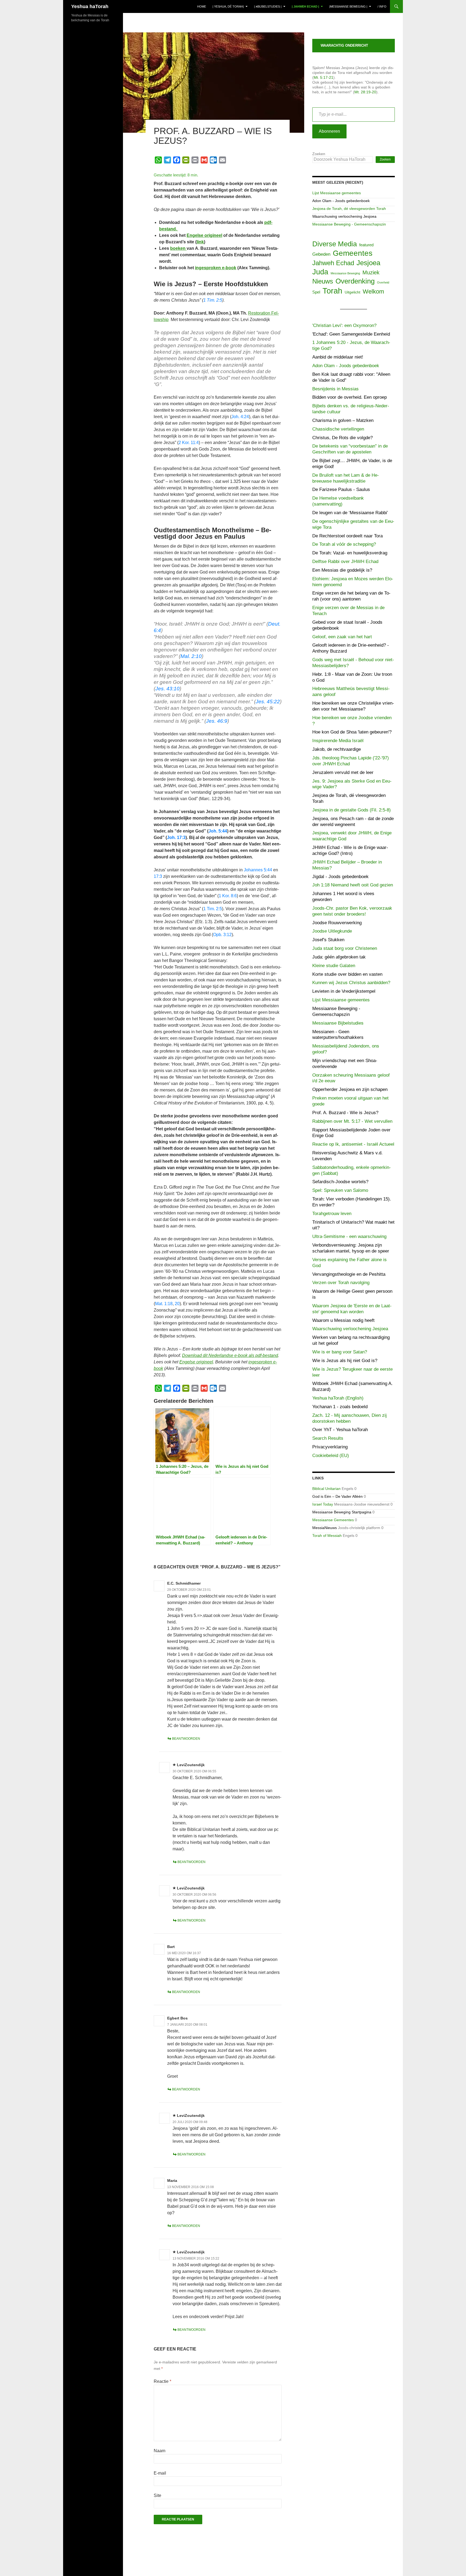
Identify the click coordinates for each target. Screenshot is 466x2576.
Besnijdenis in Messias (335, 389)
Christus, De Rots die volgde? (342, 438)
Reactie (162, 2381)
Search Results (328, 1438)
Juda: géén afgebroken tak (339, 957)
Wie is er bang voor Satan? (340, 1352)
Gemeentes (353, 253)
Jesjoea (368, 263)
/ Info (382, 6)
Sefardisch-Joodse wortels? (340, 1182)
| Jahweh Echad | (305, 6)
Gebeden (321, 254)
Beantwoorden (186, 1739)
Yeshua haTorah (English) (338, 1398)
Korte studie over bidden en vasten (347, 974)
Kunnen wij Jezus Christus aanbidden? (351, 983)
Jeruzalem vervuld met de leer (343, 772)
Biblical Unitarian (326, 1489)
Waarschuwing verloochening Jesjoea (344, 216)
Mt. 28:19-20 (365, 92)
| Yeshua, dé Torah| (228, 6)
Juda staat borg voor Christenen (345, 948)
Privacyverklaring (330, 1447)
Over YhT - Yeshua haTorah (340, 1430)
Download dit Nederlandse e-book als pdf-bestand (230, 1355)
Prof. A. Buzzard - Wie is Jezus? (345, 1113)
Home (202, 6)
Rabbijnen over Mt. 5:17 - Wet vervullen (352, 1121)
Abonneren (329, 131)
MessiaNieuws (325, 1528)
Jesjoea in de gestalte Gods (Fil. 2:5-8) (352, 810)
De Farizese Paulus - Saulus (341, 489)
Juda (320, 272)
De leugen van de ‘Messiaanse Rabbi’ (350, 513)
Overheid (383, 282)
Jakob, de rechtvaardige (337, 749)
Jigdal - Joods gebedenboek (340, 877)
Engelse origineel (204, 235)
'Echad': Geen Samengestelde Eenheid (351, 334)
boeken (178, 248)
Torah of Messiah (327, 1536)
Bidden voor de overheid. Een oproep (349, 397)
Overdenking (355, 281)
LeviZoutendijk (191, 1765)
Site (157, 2495)
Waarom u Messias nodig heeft (343, 1320)
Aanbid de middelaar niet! (338, 357)
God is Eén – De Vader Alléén (337, 1496)
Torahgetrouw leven (332, 1214)
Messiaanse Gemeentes (333, 1520)
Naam (160, 2451)
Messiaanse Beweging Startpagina (342, 1512)
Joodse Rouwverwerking (337, 923)
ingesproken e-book (216, 268)
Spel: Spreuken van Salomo (340, 1190)
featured (366, 245)
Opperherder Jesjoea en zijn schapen (350, 1089)
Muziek (371, 272)
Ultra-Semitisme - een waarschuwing (349, 1236)
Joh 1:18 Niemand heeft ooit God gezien (353, 885)
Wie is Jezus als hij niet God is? (345, 1361)
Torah (332, 291)
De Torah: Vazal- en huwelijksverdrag (350, 553)
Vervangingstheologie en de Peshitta (349, 1274)
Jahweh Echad (333, 263)
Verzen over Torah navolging (341, 1283)
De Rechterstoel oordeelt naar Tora (347, 536)
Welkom (373, 291)
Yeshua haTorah (90, 6)
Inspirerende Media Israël (338, 741)
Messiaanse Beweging (345, 273)
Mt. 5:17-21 (323, 77)
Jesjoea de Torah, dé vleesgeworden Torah (349, 209)
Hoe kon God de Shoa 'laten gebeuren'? (352, 732)
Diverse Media (335, 244)
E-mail (160, 2473)
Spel (316, 292)
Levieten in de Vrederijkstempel (344, 991)
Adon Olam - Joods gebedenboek (341, 201)
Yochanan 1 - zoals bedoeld (340, 1407)
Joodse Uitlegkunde (332, 931)
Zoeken (319, 154)
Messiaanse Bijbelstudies (338, 1023)
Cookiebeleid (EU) (331, 1456)
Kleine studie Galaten (334, 966)
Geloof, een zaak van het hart (342, 637)
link (200, 242)
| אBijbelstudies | (268, 6)
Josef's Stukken (328, 940)
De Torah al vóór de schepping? (344, 544)
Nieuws (323, 281)
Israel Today (323, 1504)
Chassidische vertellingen (338, 429)
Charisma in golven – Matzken (343, 420)
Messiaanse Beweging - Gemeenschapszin (349, 224)
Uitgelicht (352, 292)
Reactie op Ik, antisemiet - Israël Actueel (353, 1144)
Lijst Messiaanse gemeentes (337, 193)
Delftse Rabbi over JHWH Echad (345, 562)
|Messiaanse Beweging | (348, 6)
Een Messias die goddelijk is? (342, 570)
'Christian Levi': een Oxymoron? (344, 325)
